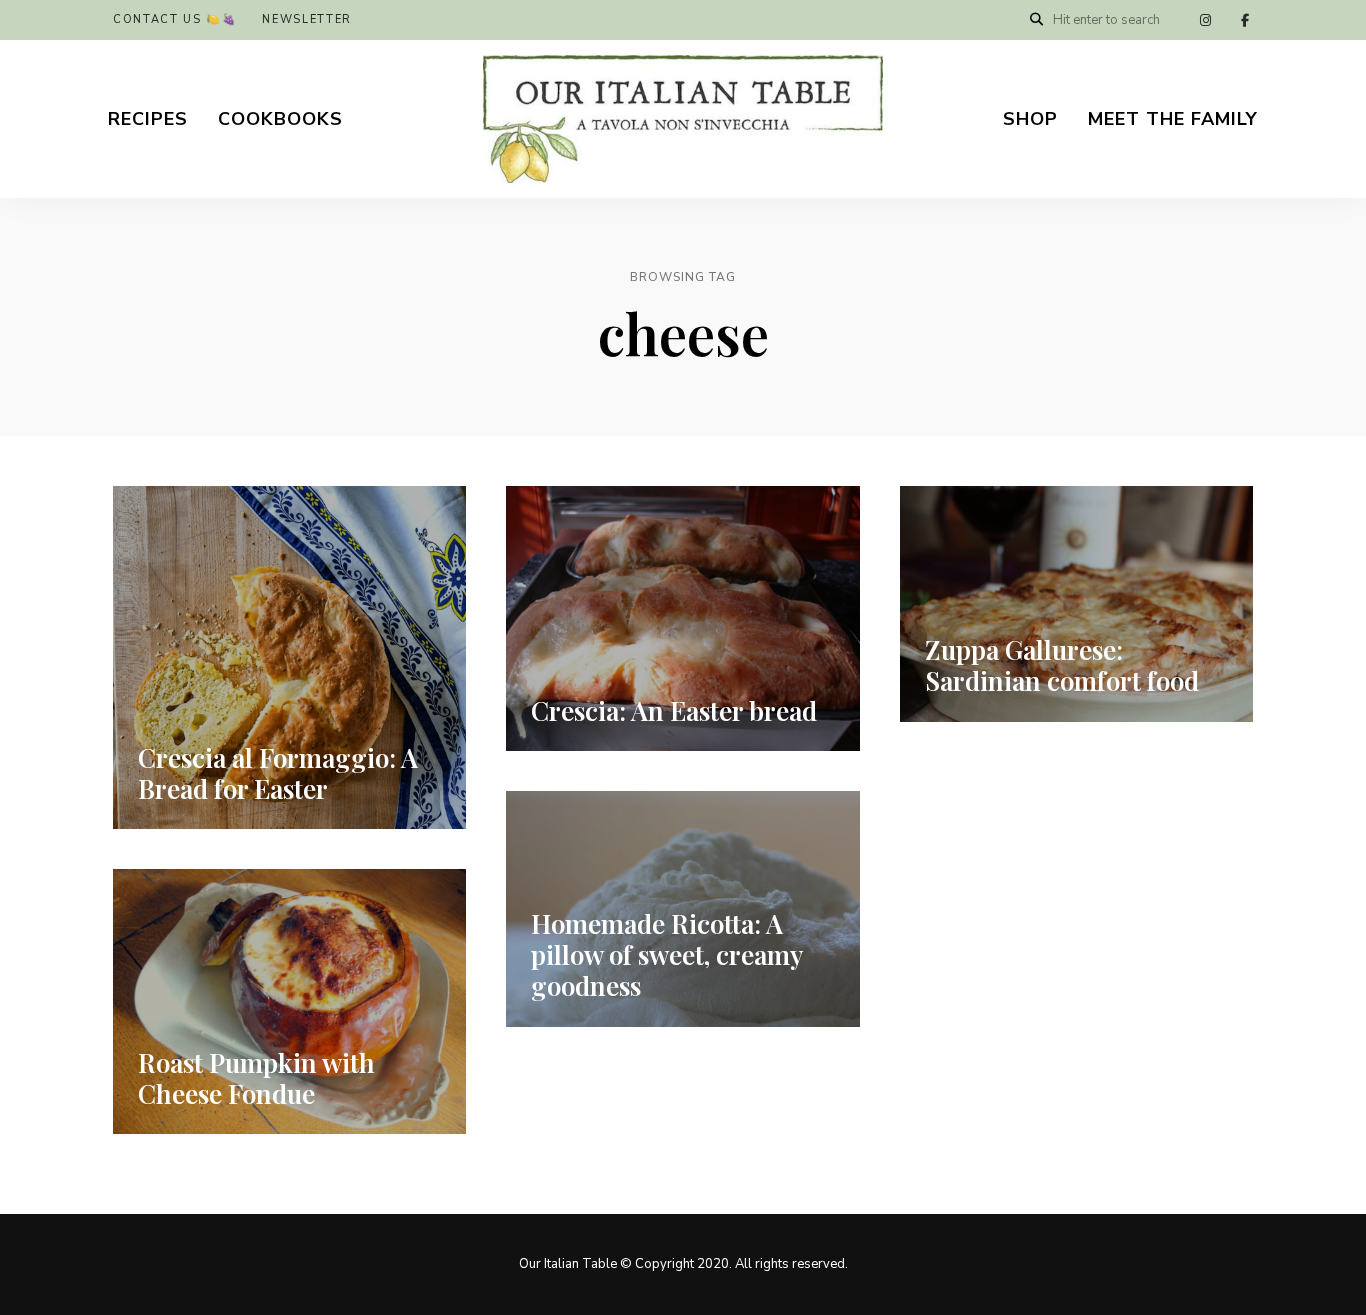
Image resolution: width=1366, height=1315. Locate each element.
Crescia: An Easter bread (674, 710)
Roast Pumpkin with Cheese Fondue (256, 1078)
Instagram (1205, 20)
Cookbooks (280, 119)
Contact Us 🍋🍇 (175, 19)
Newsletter (307, 19)
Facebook (1245, 20)
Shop (1030, 119)
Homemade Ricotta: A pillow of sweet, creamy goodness (666, 954)
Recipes (148, 119)
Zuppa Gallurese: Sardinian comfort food (1062, 665)
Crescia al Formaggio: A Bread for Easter (278, 773)
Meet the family (1173, 119)
